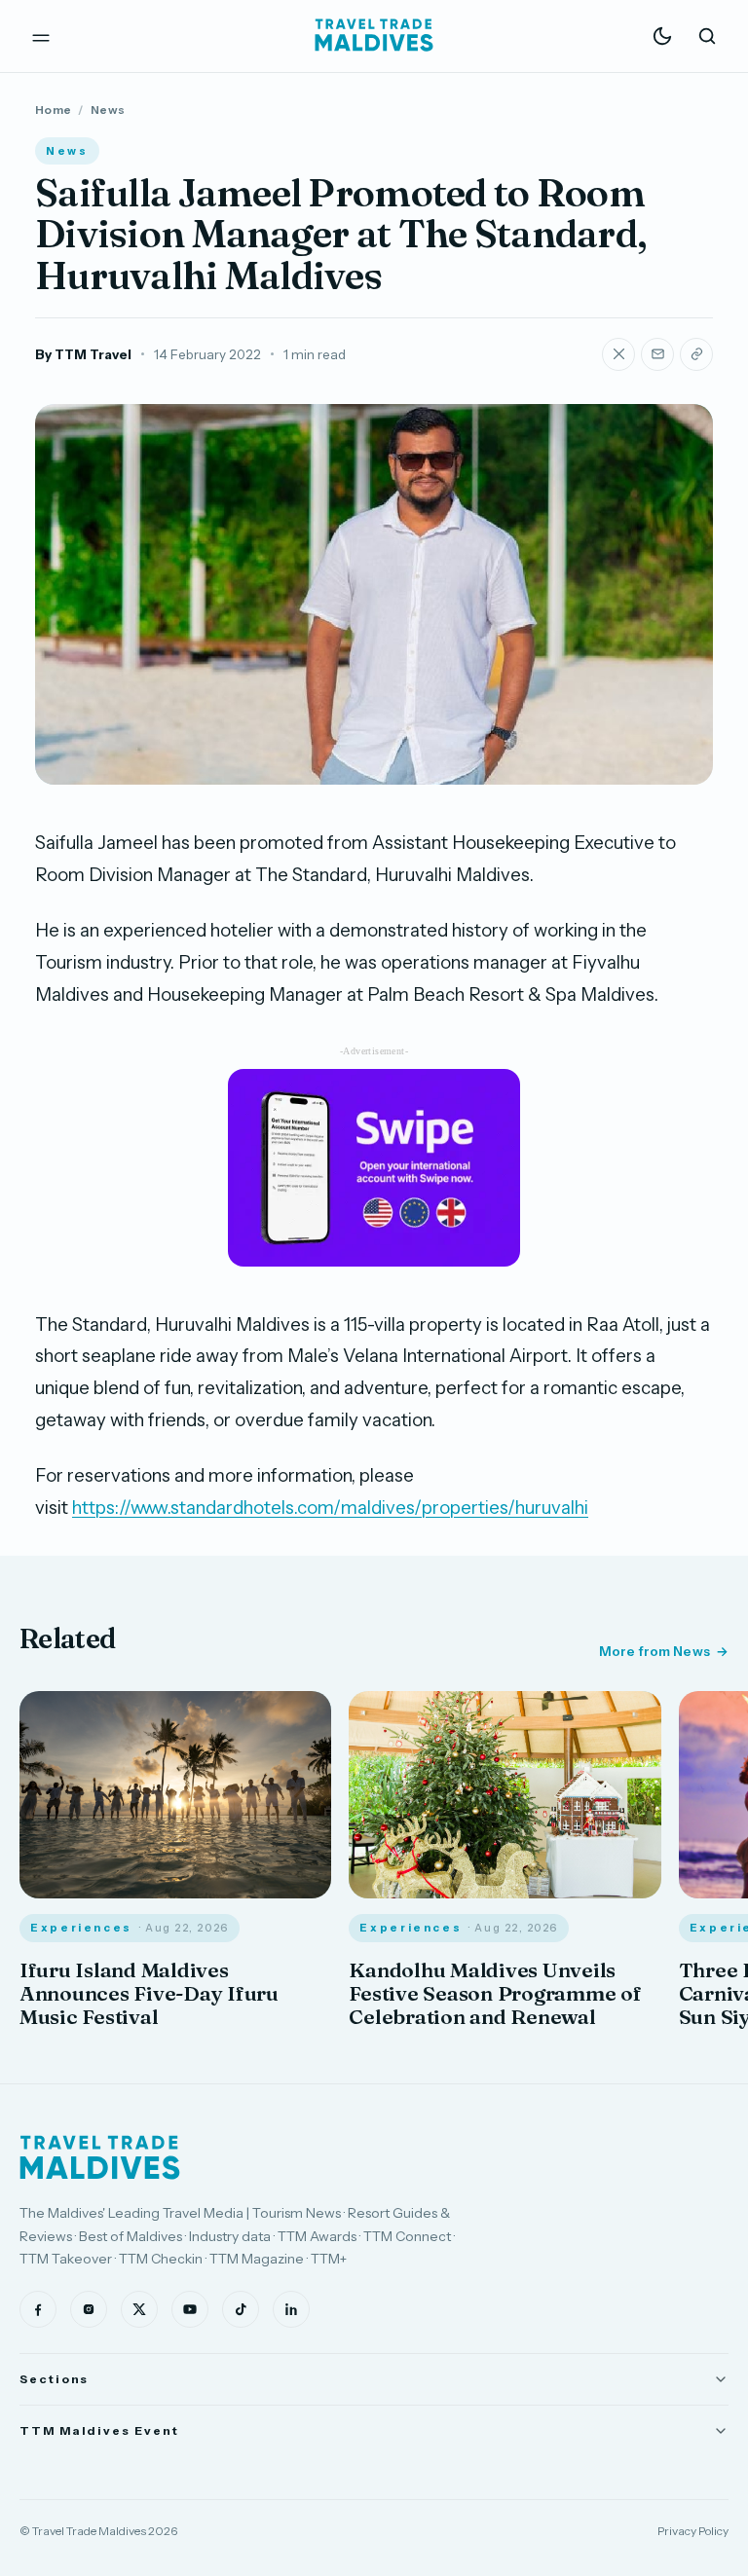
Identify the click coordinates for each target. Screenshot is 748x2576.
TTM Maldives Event (99, 2430)
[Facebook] (38, 2309)
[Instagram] (89, 2309)
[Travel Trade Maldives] (100, 2157)
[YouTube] (190, 2309)
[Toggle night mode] (662, 36)
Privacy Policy (693, 2531)
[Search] (707, 36)
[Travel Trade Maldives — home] (374, 36)
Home (53, 110)
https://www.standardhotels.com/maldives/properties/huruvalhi (330, 1508)
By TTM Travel (83, 354)
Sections (54, 2379)
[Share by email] (657, 354)
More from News (654, 1651)
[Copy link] (696, 354)
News (108, 110)
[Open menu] (41, 36)
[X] (139, 2309)
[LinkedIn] (291, 2309)
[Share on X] (618, 354)
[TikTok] (241, 2309)
